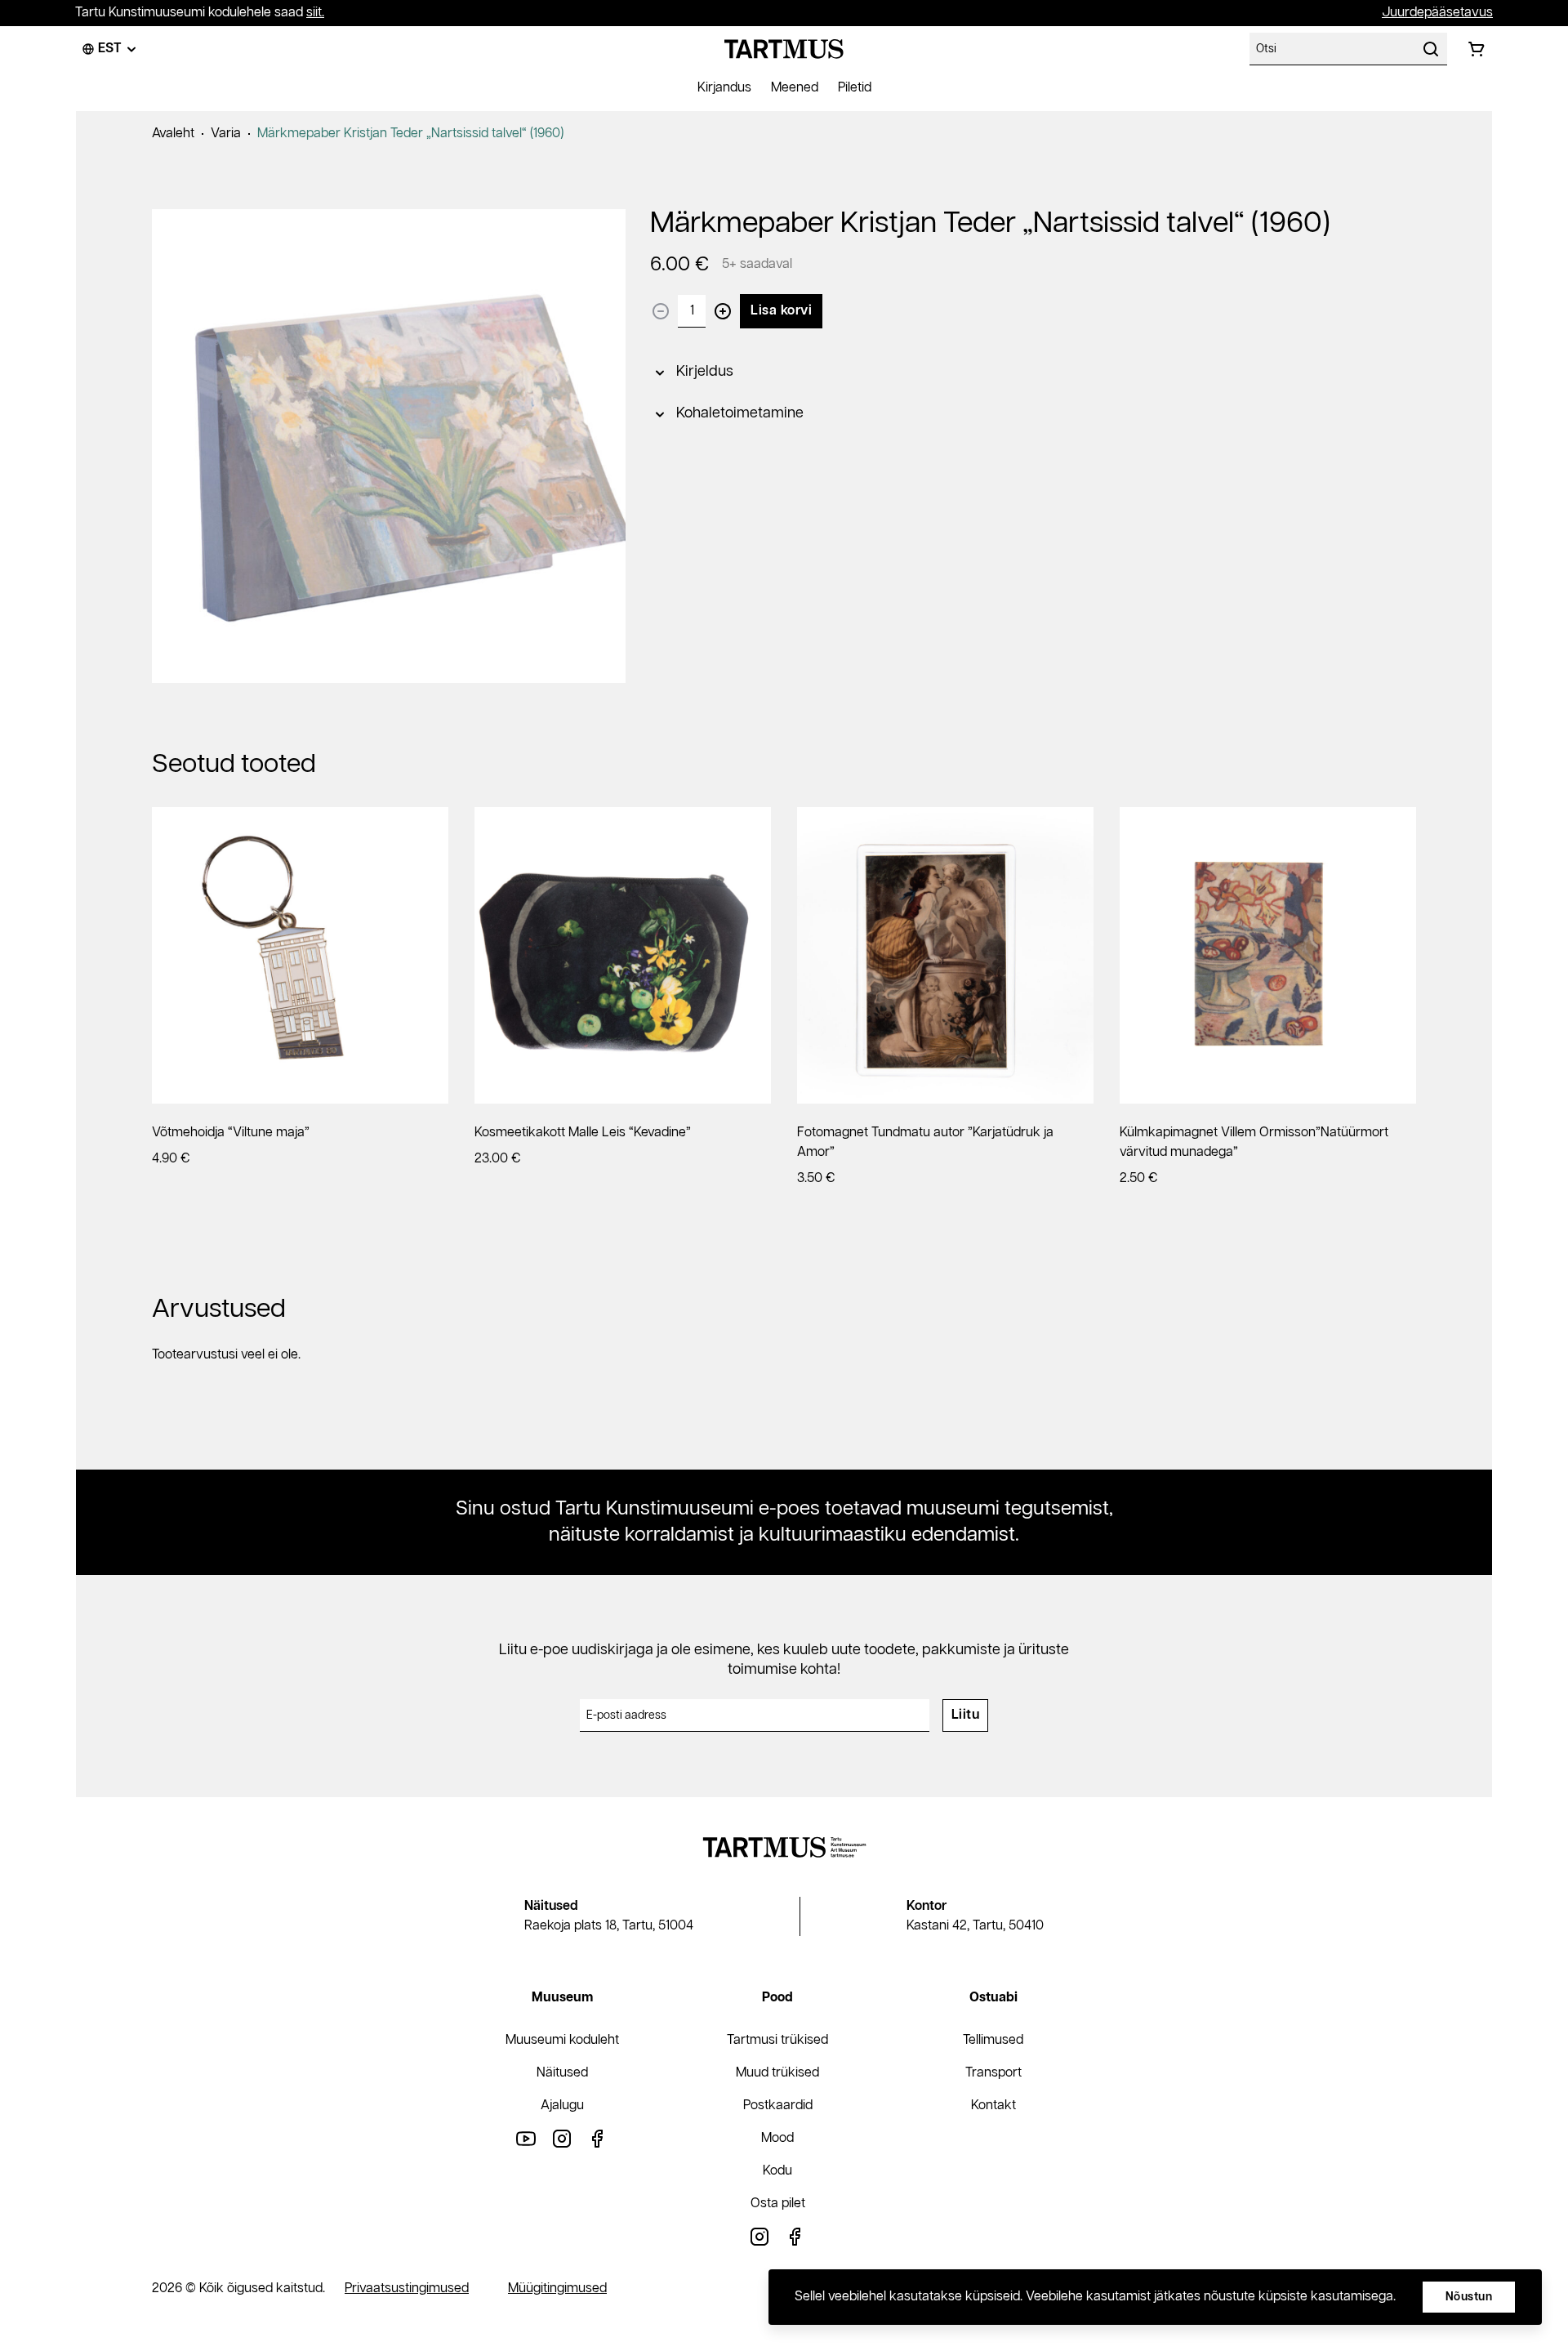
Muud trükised (777, 2073)
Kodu (777, 2171)
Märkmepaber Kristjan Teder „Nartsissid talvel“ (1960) (410, 134)
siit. (315, 13)
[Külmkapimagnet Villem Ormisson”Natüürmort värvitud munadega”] (1268, 955)
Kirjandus (724, 88)
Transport (993, 2073)
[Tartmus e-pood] (784, 49)
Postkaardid (778, 2106)
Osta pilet (778, 2204)
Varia (226, 134)
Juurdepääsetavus (1437, 13)
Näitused (562, 2073)
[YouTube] (526, 2138)
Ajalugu (562, 2106)
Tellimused (993, 2040)
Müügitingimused (557, 2289)
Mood (777, 2138)
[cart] (1477, 49)
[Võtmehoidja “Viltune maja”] (300, 955)
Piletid (855, 88)
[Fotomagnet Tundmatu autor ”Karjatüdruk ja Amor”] (945, 955)
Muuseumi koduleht (562, 2040)
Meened (795, 88)
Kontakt (993, 2106)
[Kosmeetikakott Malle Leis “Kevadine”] (623, 955)
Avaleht (173, 134)
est (110, 49)
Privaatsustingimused (407, 2289)
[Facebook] (598, 2138)
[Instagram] (562, 2138)
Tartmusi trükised (777, 2040)
